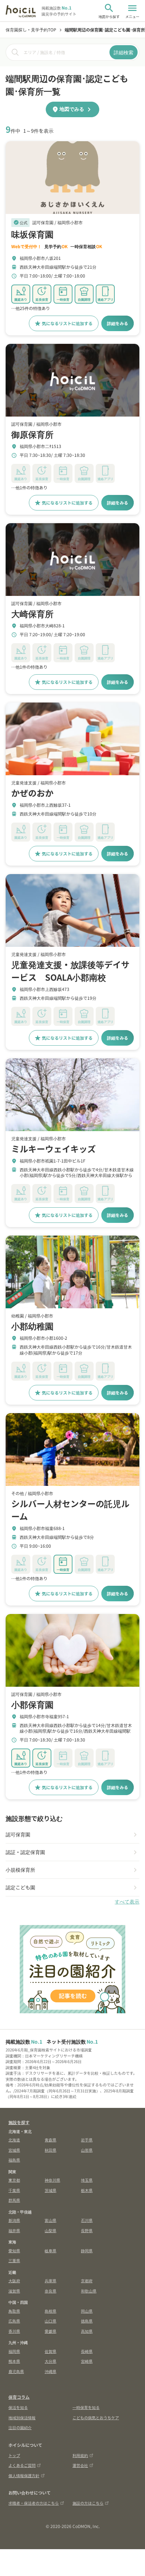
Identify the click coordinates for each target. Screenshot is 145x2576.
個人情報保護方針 (24, 2475)
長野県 (87, 2230)
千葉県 (14, 2190)
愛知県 (14, 2251)
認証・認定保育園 (25, 1852)
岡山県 (87, 2311)
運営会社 (80, 2465)
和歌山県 (89, 2291)
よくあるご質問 (22, 2465)
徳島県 (87, 2321)
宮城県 (14, 2150)
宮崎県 (87, 2361)
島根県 (51, 2311)
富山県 (51, 2220)
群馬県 (14, 2200)
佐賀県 (51, 2351)
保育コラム (19, 2397)
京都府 (87, 2281)
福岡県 (14, 2351)
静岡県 (87, 2251)
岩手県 (87, 2140)
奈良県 (51, 2291)
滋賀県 (14, 2291)
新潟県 (14, 2220)
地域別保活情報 (22, 2417)
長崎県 (87, 2351)
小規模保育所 (20, 1870)
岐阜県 (51, 2251)
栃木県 (87, 2190)
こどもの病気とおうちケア (96, 2417)
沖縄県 (51, 2371)
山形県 (87, 2150)
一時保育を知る (86, 2407)
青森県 (51, 2140)
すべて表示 (127, 1902)
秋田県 (51, 2150)
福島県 (14, 2160)
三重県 (14, 2260)
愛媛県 (51, 2331)
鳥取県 (14, 2311)
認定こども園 (20, 1887)
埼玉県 (87, 2180)
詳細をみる (118, 323)
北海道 (14, 2140)
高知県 (87, 2331)
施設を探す (19, 2122)
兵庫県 (51, 2281)
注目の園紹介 (20, 2427)
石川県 (87, 2220)
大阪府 (14, 2281)
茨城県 (51, 2190)
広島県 (14, 2321)
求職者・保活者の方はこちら (34, 2503)
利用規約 (80, 2455)
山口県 (51, 2321)
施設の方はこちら (88, 2503)
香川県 (14, 2331)
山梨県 (51, 2230)
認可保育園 (18, 1834)
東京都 (14, 2180)
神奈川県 (52, 2180)
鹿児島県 (16, 2371)
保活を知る (18, 2407)
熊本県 (14, 2361)
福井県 (14, 2230)
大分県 (51, 2361)
